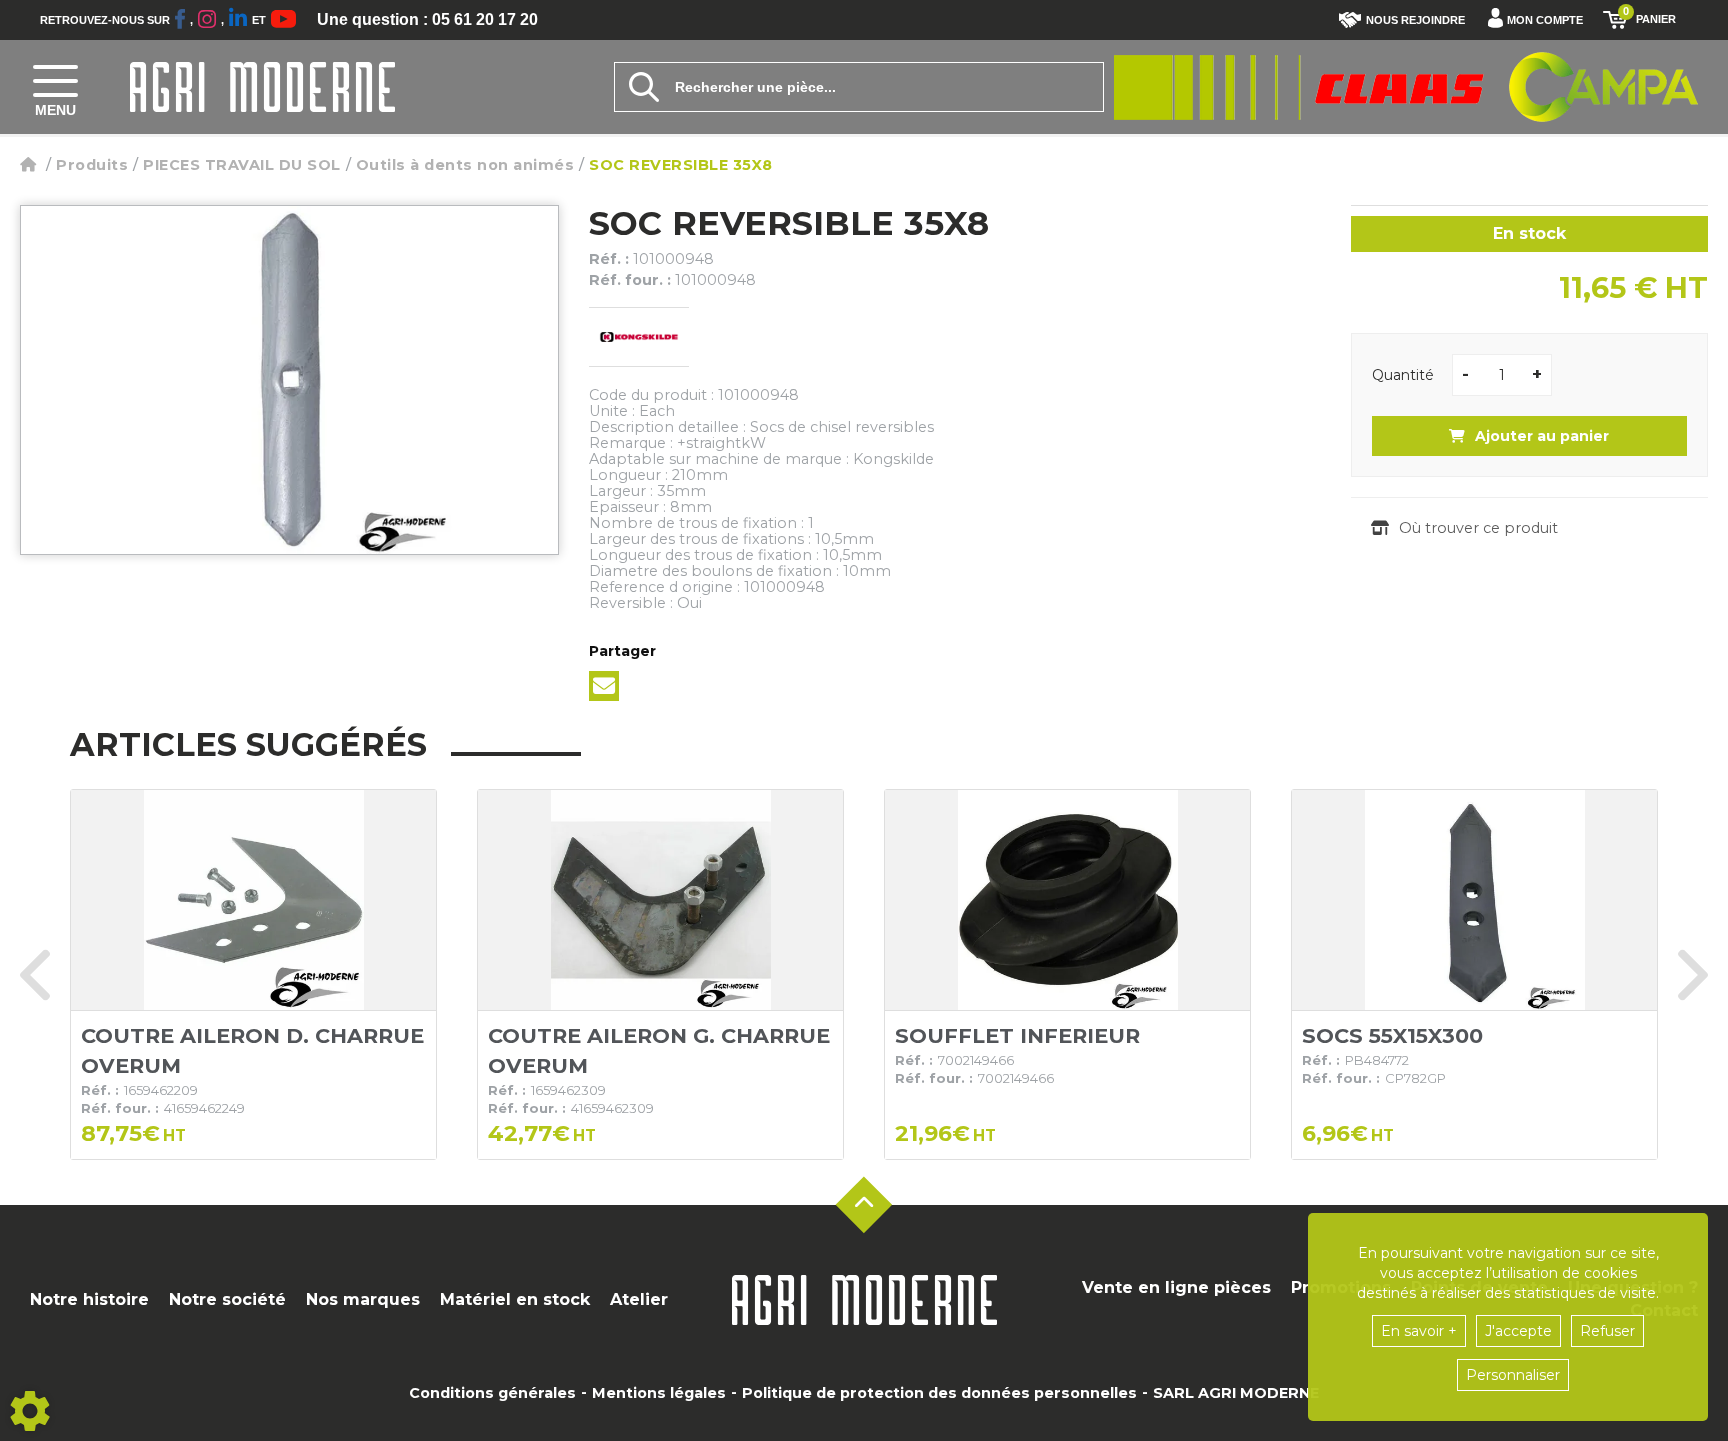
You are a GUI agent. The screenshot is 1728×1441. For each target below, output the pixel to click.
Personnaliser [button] (1513, 1375)
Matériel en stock (515, 1299)
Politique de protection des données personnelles (939, 1393)
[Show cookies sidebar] (30, 1411)
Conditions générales (492, 1393)
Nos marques (363, 1299)
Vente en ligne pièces (1176, 1287)
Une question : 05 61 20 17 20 (427, 20)
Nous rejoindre (1415, 20)
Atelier (639, 1299)
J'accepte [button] (1518, 1331)
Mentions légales (659, 1393)
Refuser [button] (1607, 1331)
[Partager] (604, 686)
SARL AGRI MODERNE (1236, 1393)
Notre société (227, 1299)
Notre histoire (89, 1299)
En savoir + (1419, 1331)
